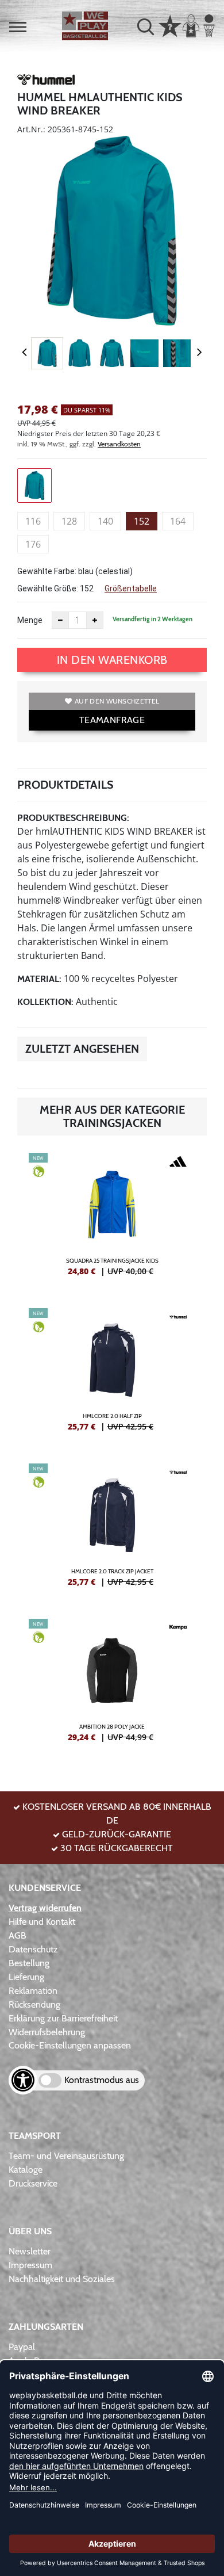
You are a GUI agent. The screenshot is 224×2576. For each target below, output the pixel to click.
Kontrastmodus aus (102, 2080)
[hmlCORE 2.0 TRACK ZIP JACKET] (112, 1530)
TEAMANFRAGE (112, 720)
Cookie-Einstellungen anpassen (70, 2045)
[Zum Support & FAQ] (170, 25)
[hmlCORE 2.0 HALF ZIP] (112, 1374)
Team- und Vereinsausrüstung (66, 2156)
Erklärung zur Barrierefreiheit (63, 2018)
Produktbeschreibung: (73, 818)
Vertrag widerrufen (45, 1908)
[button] (18, 27)
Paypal (22, 2347)
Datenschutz (33, 1949)
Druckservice (33, 2183)
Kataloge (26, 2170)
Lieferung (26, 1977)
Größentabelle (131, 588)
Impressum (30, 2265)
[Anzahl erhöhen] (95, 620)
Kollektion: (45, 1002)
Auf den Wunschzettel (117, 701)
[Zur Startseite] (85, 26)
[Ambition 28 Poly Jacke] (112, 1685)
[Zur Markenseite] (46, 82)
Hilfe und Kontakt (42, 1922)
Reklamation (33, 1991)
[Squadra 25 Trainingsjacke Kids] (112, 1219)
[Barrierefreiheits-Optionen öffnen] (23, 2080)
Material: (39, 979)
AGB (18, 1935)
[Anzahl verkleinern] (60, 620)
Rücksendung (34, 2004)
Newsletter (30, 2251)
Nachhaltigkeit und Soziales (62, 2279)
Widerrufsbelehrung (47, 2032)
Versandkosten (119, 444)
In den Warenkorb (112, 660)
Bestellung (29, 1963)
